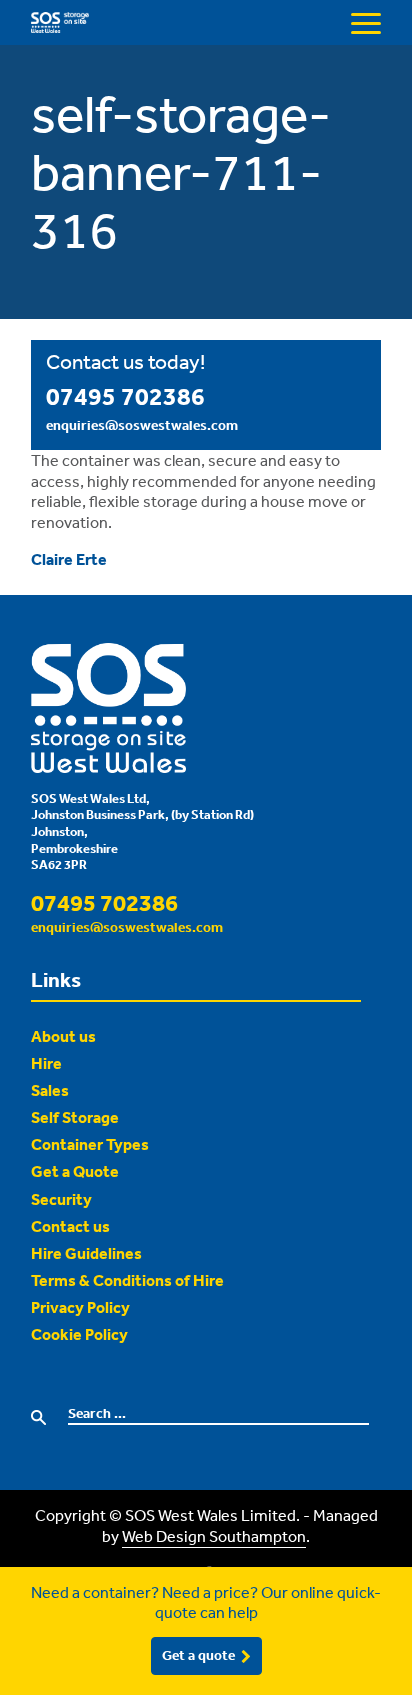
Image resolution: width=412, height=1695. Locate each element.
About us (63, 1036)
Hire (46, 1063)
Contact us (70, 1226)
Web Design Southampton (214, 1536)
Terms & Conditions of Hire (127, 1280)
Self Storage (75, 1117)
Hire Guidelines (86, 1253)
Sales (50, 1090)
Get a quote (198, 1655)
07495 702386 (125, 395)
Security (61, 1199)
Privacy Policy (80, 1307)
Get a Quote (75, 1171)
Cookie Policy (79, 1334)
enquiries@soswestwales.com (142, 425)
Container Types (90, 1144)
